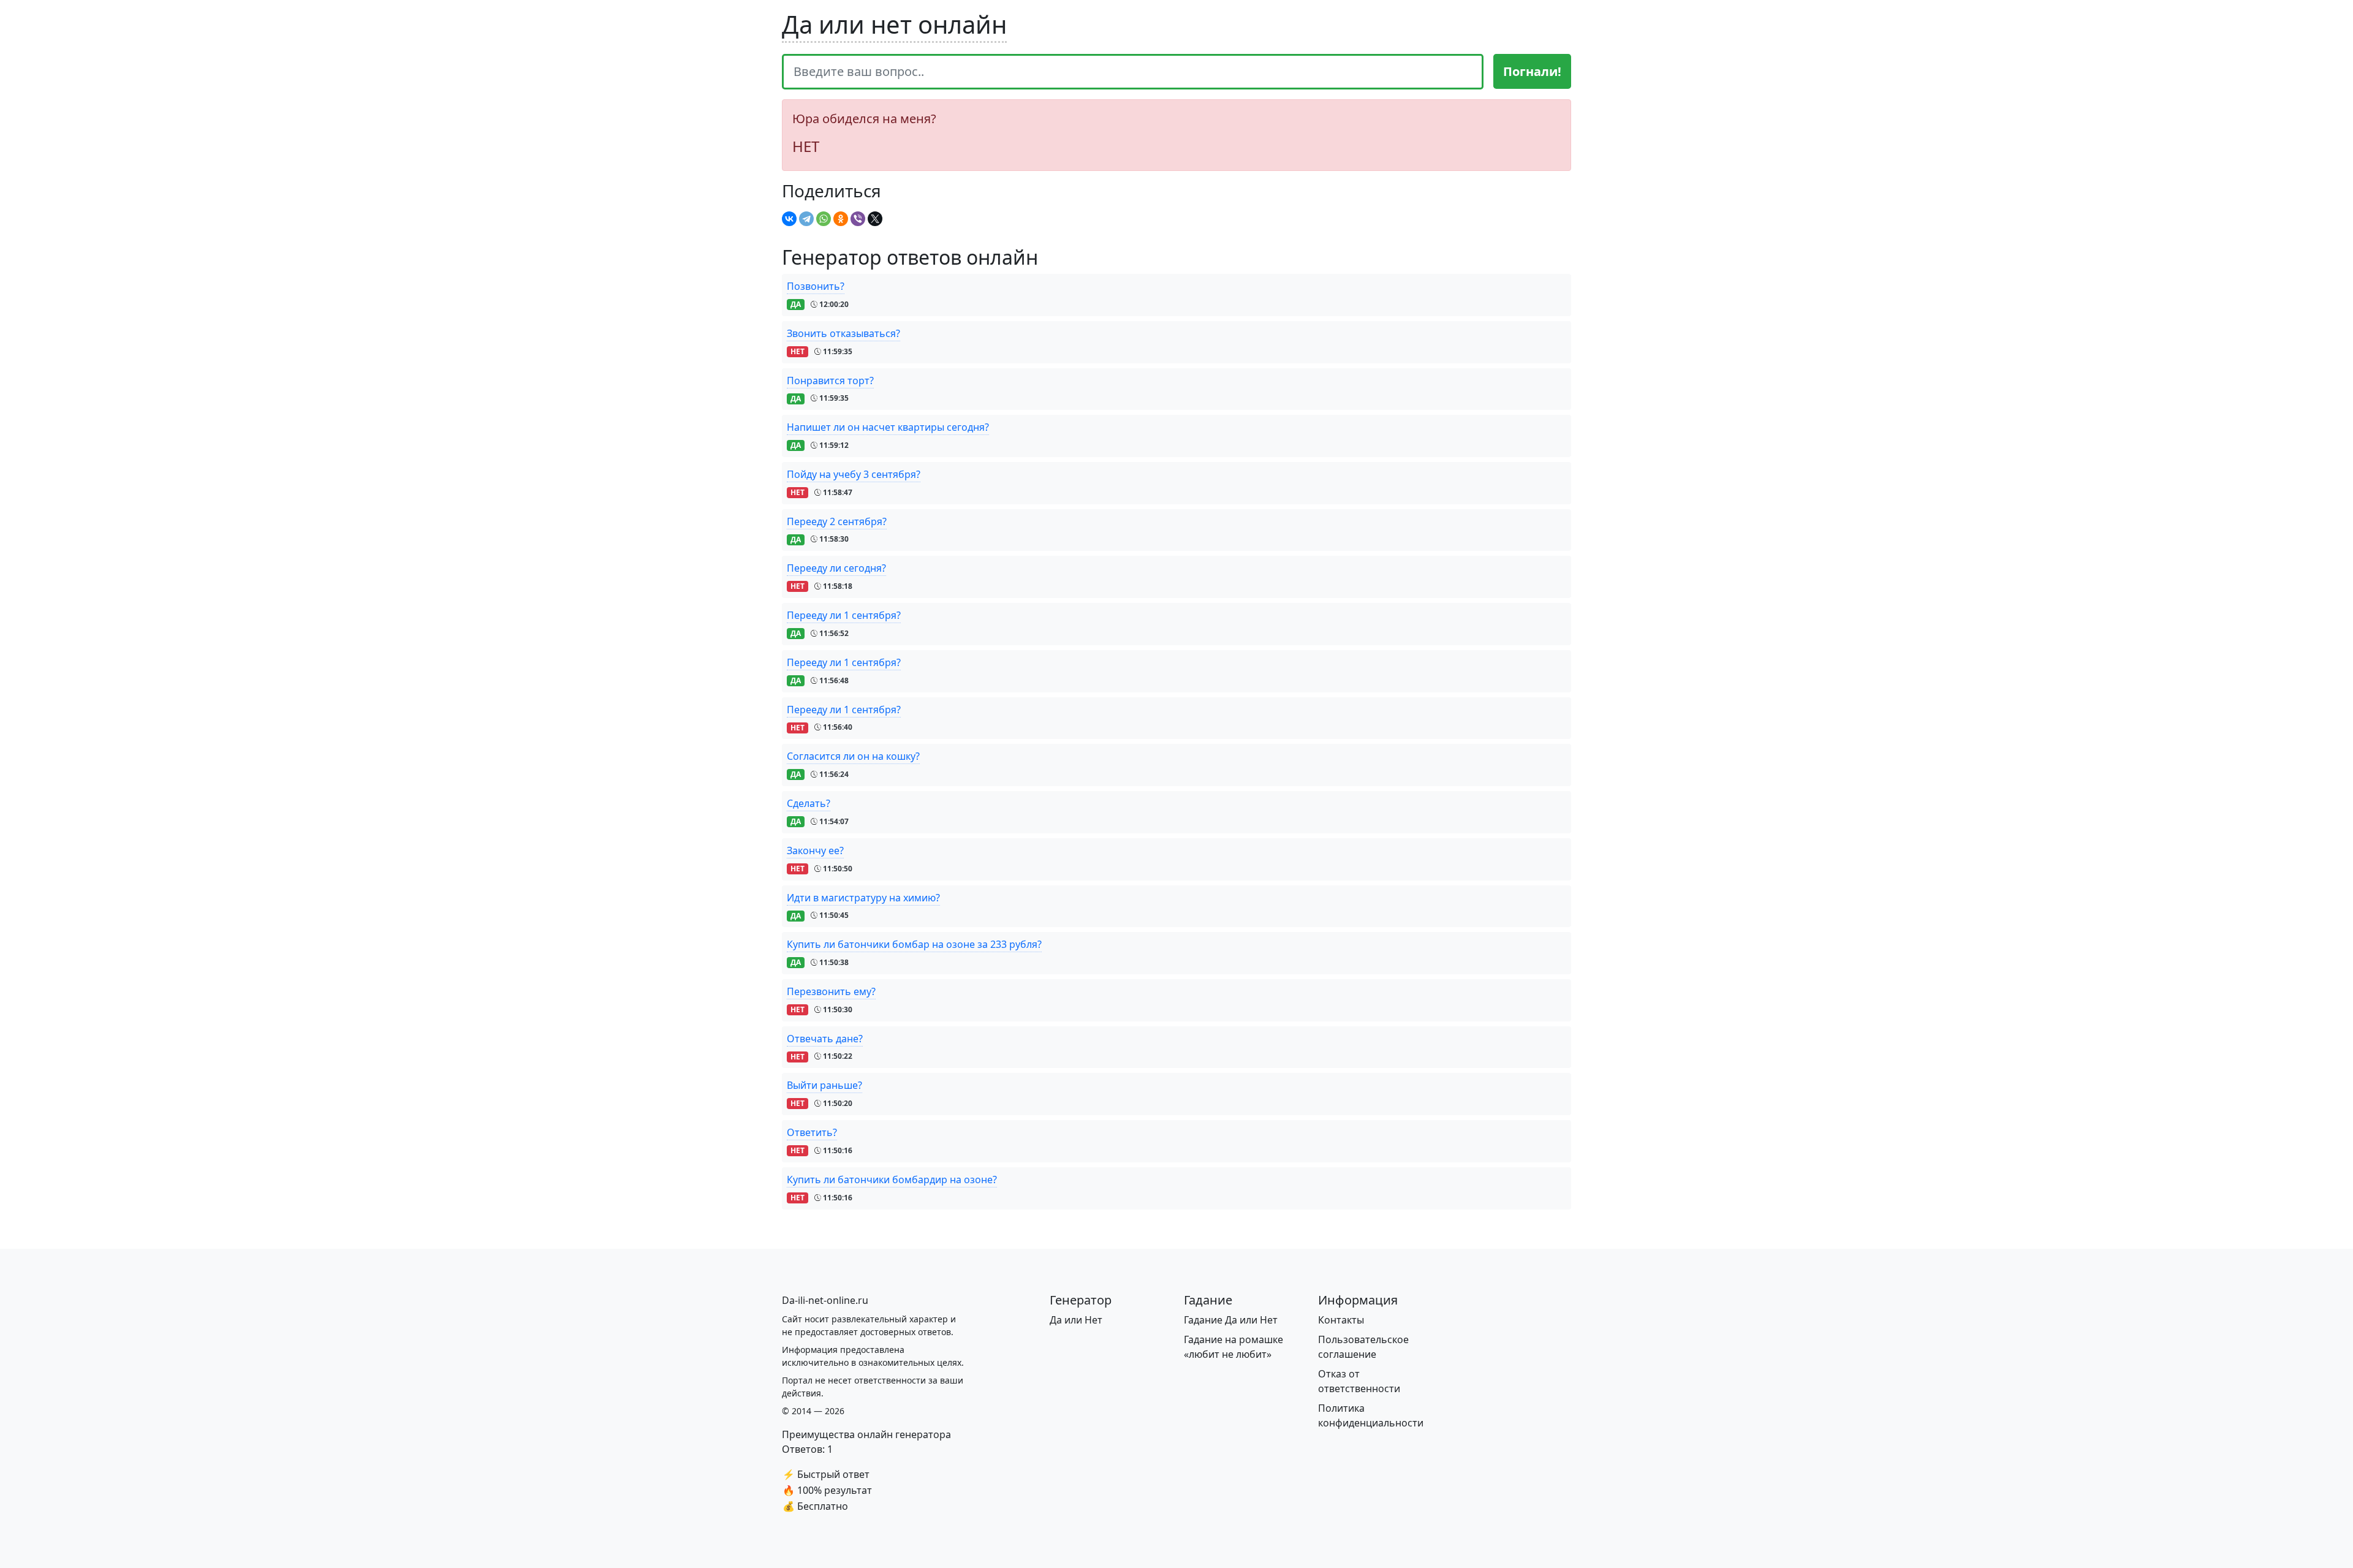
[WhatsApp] (824, 219)
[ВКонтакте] (789, 219)
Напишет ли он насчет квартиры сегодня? (888, 427)
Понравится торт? (830, 381)
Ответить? (812, 1132)
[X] (875, 219)
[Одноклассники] (841, 219)
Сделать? (809, 803)
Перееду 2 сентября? (837, 521)
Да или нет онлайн (894, 24)
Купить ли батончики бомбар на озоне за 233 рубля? (914, 944)
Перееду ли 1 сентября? (844, 615)
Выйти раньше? (824, 1085)
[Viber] (858, 219)
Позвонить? (816, 286)
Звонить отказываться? (843, 333)
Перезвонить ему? (831, 991)
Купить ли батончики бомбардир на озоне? (892, 1180)
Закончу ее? (815, 850)
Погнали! (1532, 71)
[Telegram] (806, 219)
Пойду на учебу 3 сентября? (854, 474)
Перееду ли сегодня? (836, 568)
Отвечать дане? (825, 1039)
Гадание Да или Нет (1231, 1320)
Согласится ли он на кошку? (853, 756)
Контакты (1341, 1320)
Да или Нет (1076, 1320)
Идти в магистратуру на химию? (863, 898)
